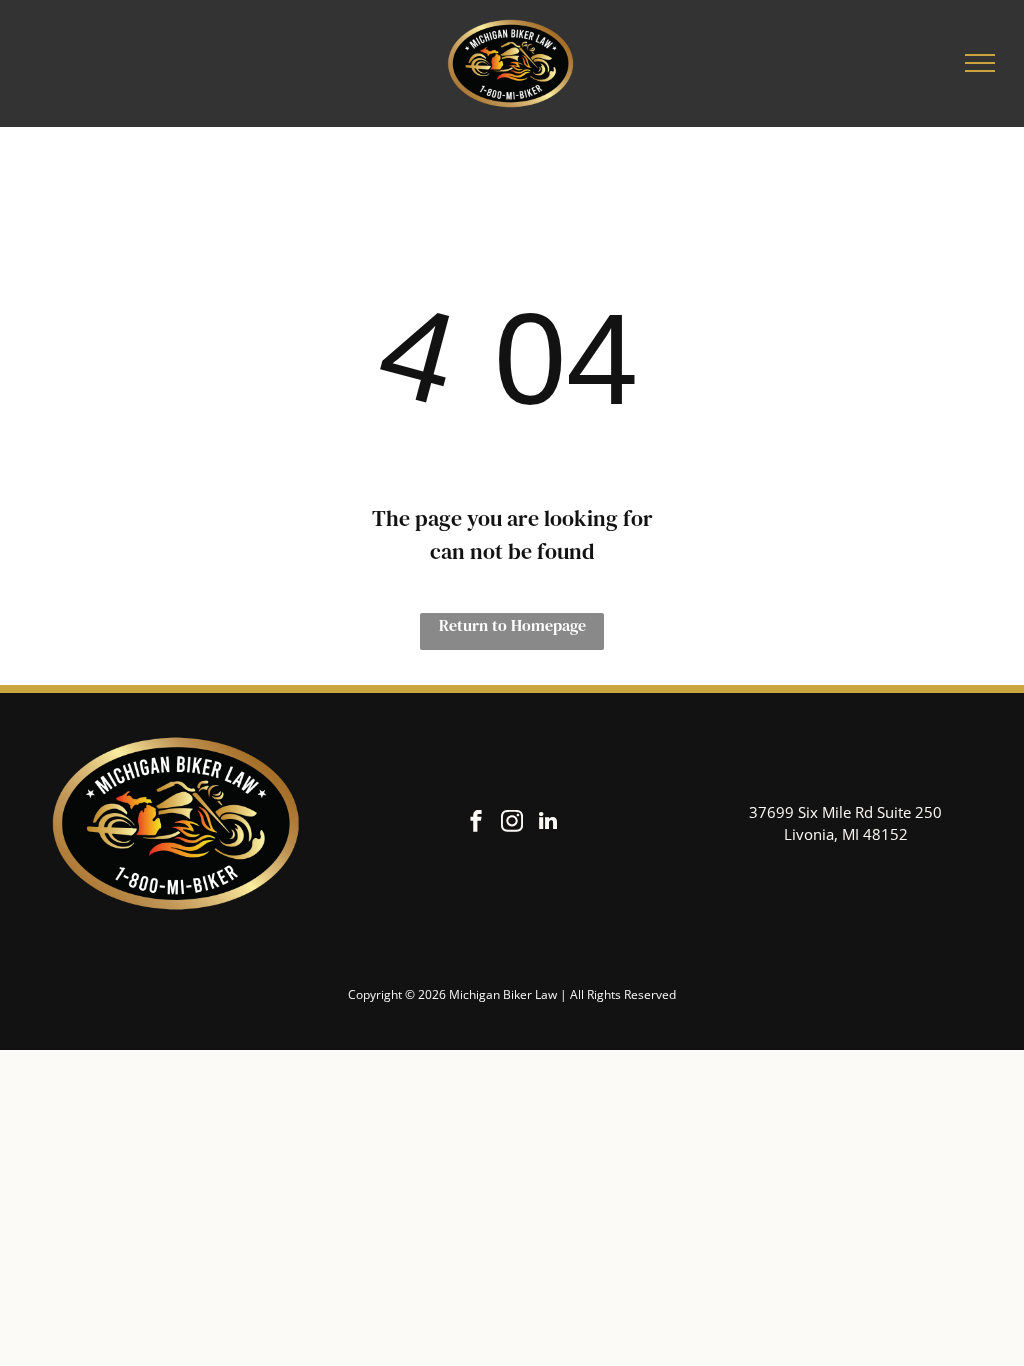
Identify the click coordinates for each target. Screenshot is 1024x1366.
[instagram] (512, 823)
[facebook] (476, 823)
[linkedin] (548, 823)
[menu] (980, 63)
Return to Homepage (512, 625)
